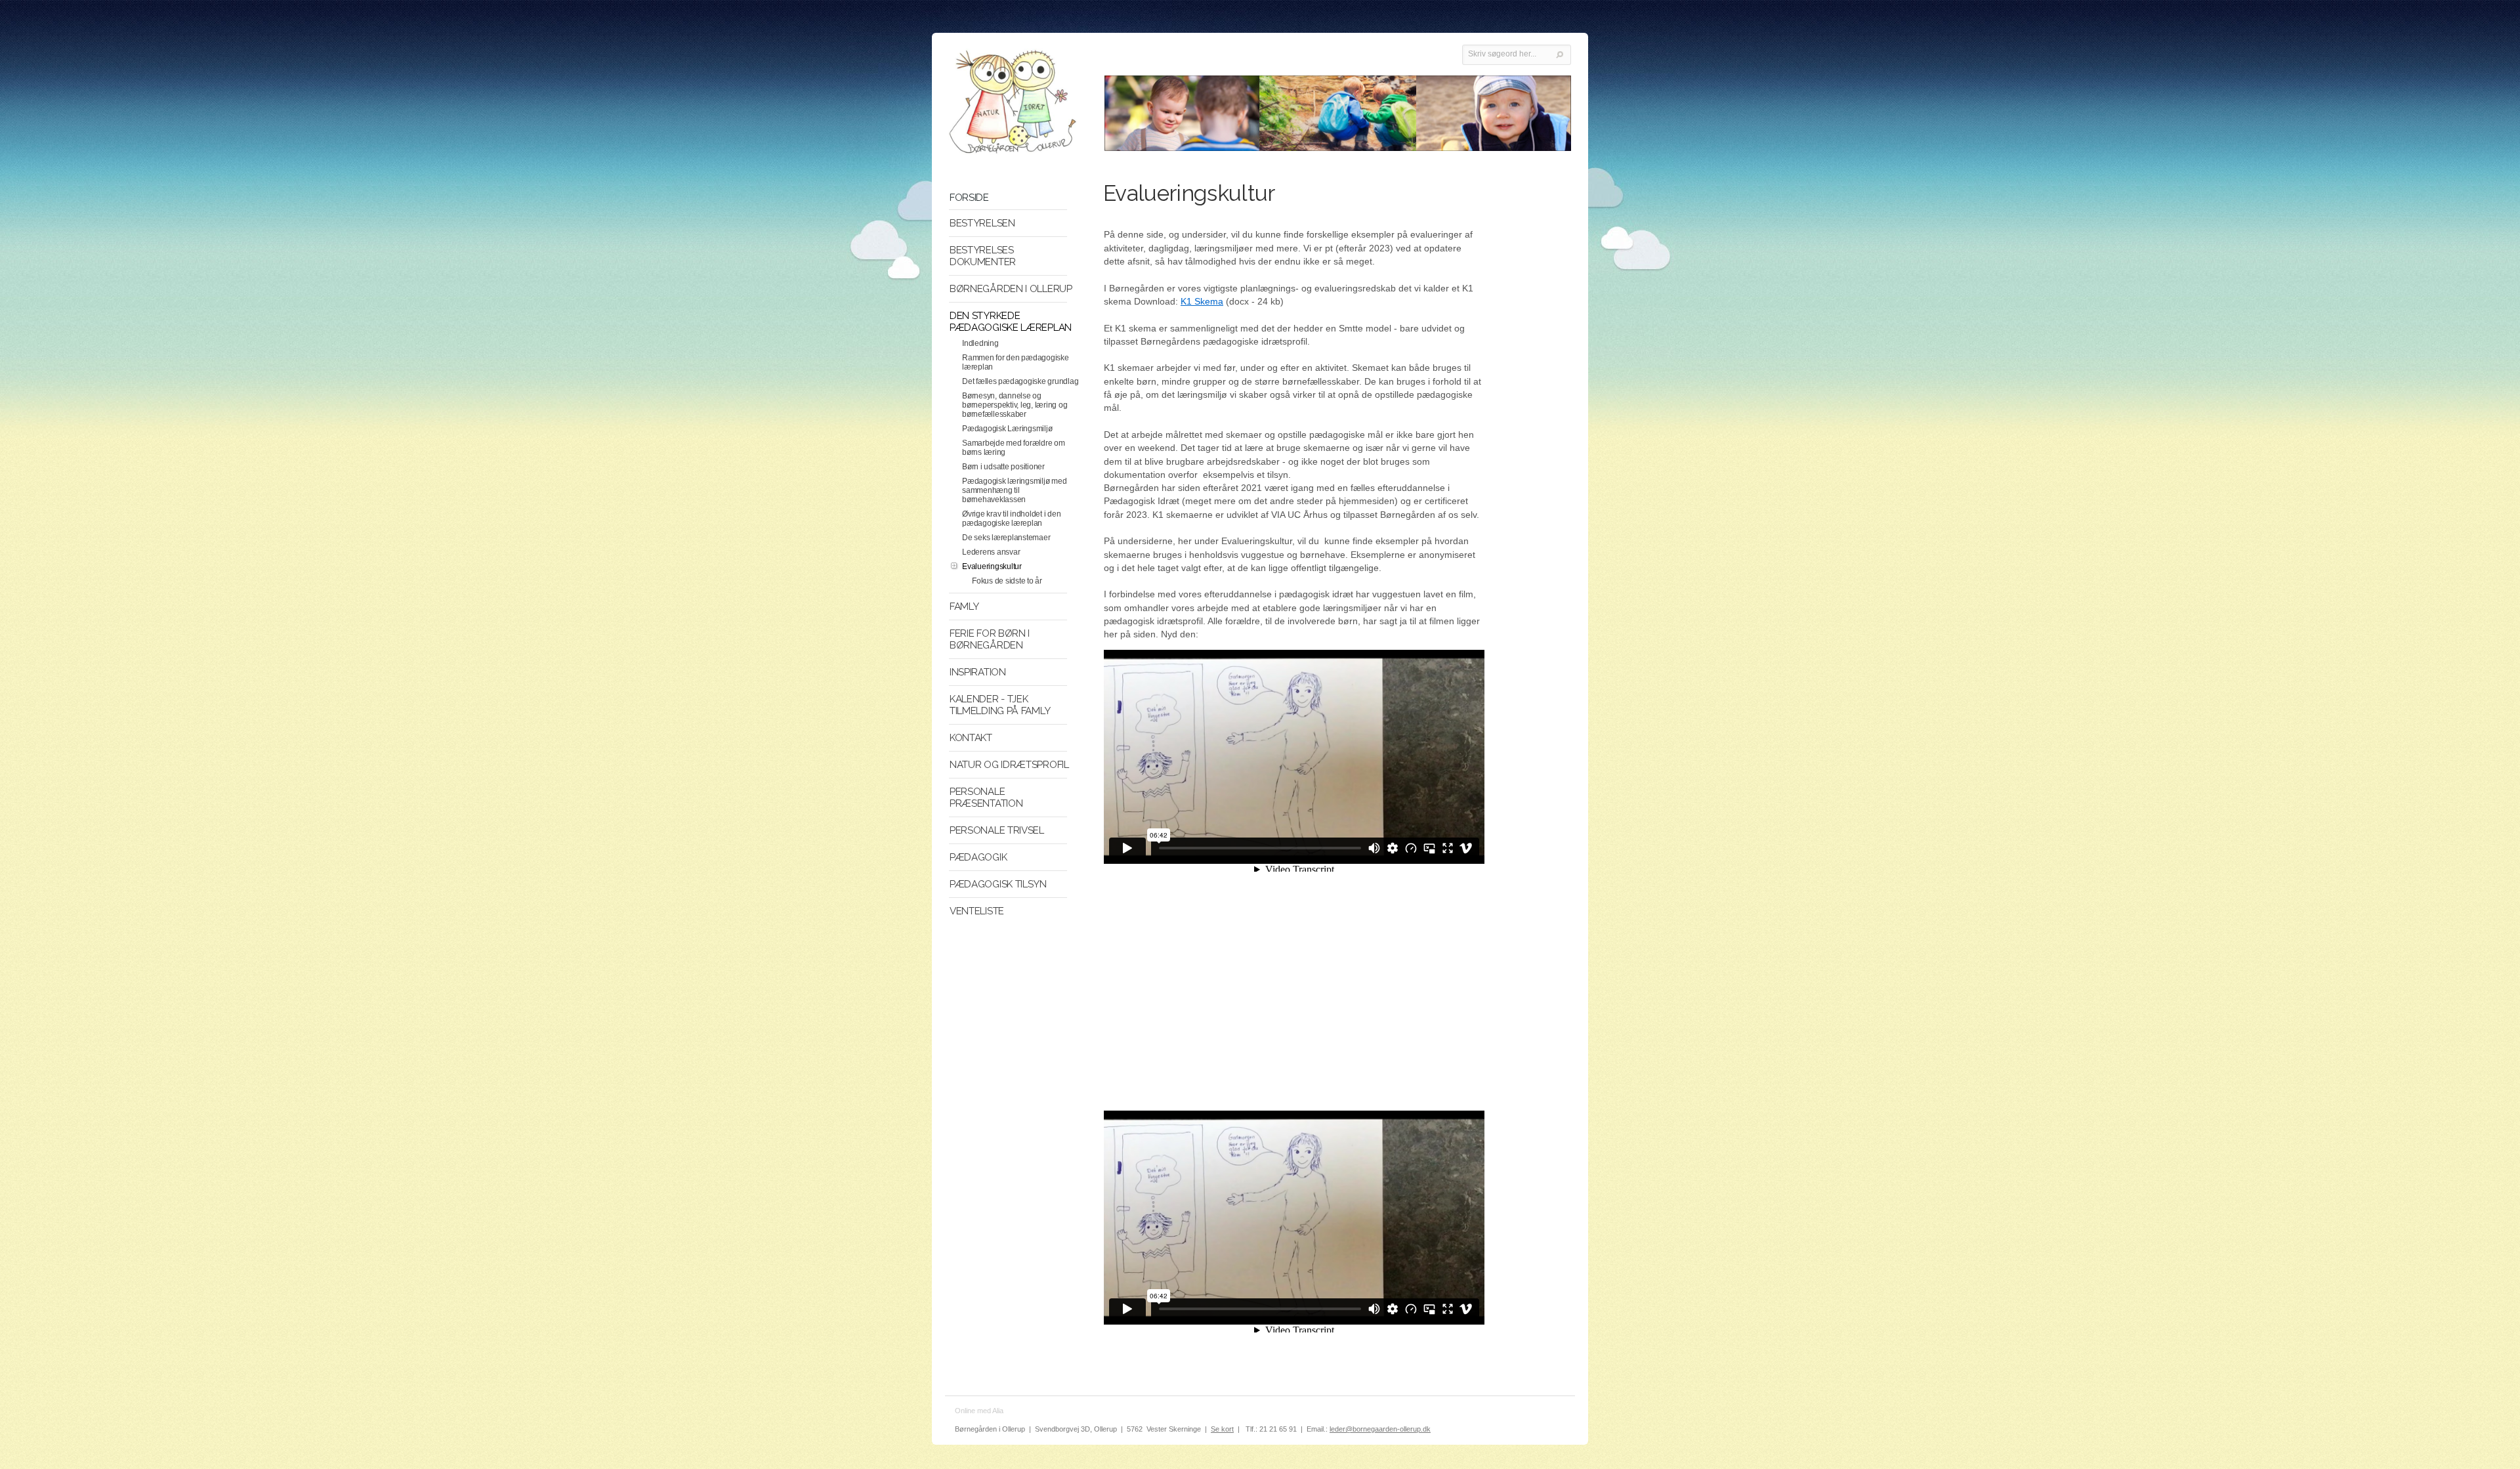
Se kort (1222, 1429)
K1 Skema (1202, 301)
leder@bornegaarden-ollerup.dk (1380, 1429)
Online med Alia (979, 1411)
